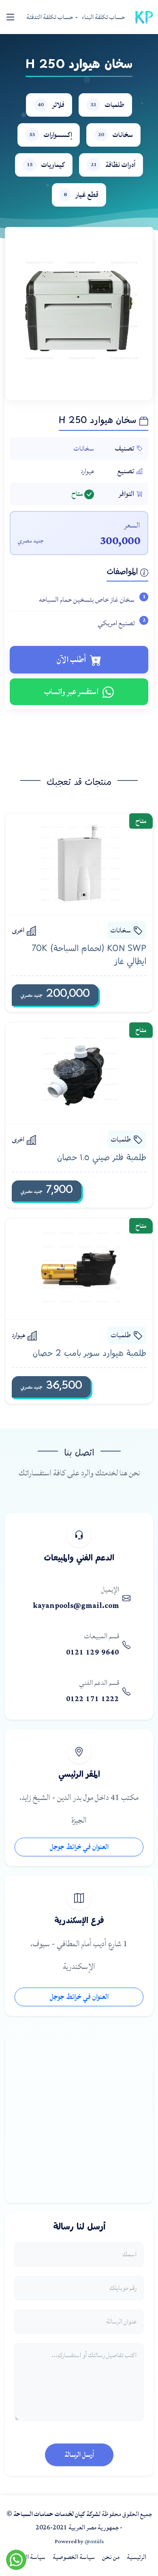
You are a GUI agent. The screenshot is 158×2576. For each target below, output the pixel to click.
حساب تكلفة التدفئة (50, 17)
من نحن (111, 2557)
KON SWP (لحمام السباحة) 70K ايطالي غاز (89, 956)
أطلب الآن (71, 660)
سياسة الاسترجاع (26, 2557)
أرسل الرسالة (79, 2455)
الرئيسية (137, 2557)
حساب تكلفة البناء (103, 17)
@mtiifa (94, 2542)
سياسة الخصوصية (74, 2557)
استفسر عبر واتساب (71, 692)
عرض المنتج (72, 864)
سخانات (84, 448)
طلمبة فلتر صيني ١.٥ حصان (102, 1158)
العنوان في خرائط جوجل (79, 1847)
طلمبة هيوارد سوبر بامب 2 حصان (90, 1354)
